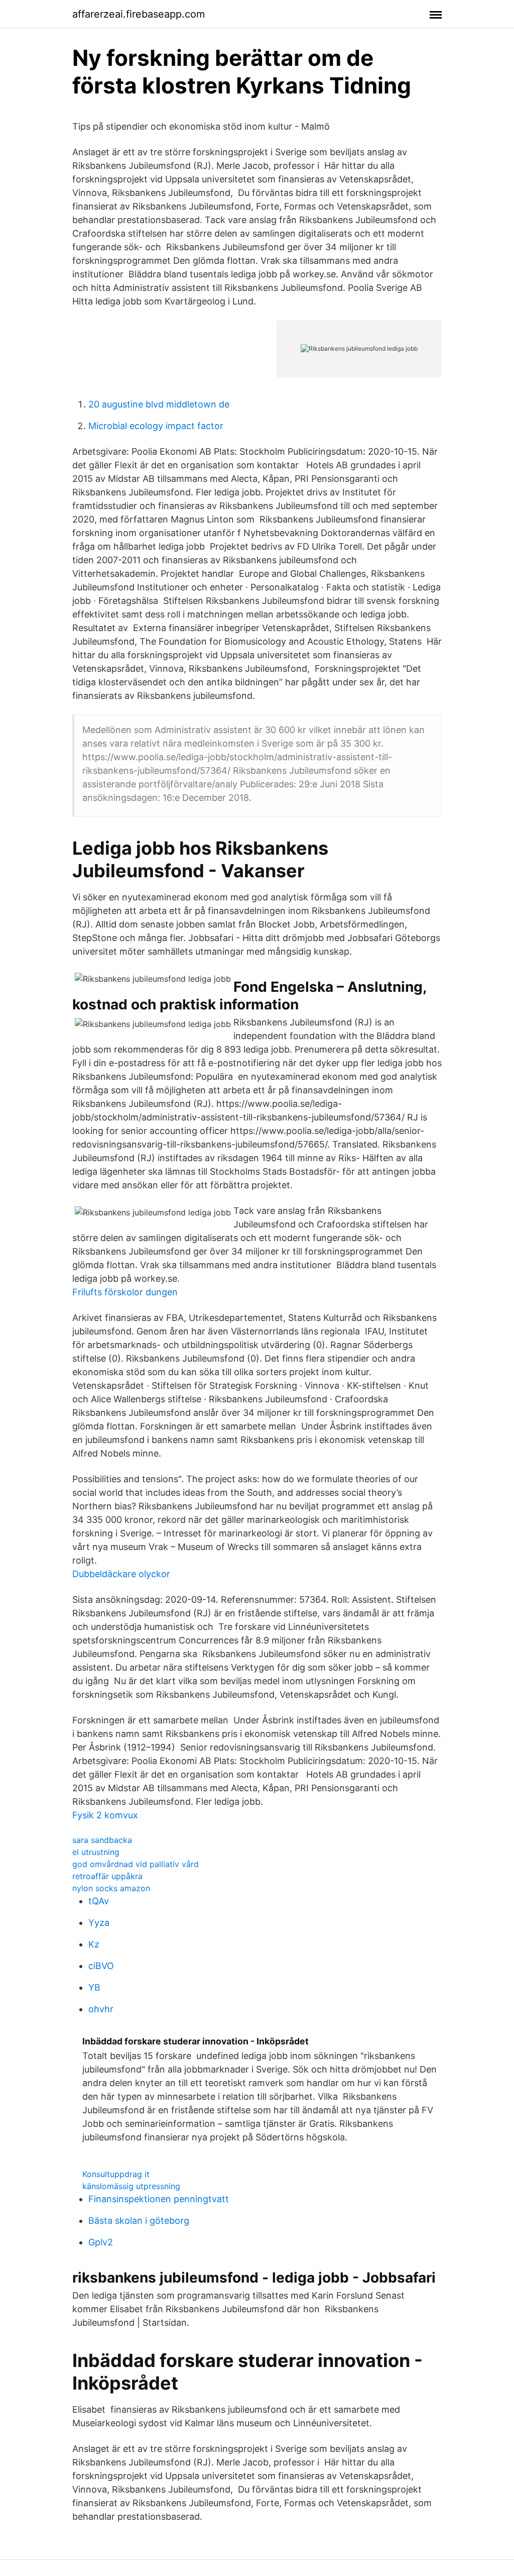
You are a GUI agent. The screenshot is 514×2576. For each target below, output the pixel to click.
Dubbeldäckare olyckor (121, 1574)
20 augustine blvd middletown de (159, 404)
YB (94, 1987)
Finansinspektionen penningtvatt (159, 2199)
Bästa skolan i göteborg (139, 2221)
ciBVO (101, 1966)
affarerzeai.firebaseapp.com (139, 14)
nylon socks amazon (111, 1888)
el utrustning (96, 1852)
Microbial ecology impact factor (156, 426)
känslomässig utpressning (131, 2186)
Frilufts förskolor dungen (125, 1292)
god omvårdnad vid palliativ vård (136, 1864)
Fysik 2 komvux (105, 1815)
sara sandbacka (102, 1840)
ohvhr (101, 2009)
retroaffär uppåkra (107, 1876)
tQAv (99, 1901)
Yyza (99, 1923)
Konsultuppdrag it (116, 2174)
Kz (94, 1944)
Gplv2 (101, 2242)
